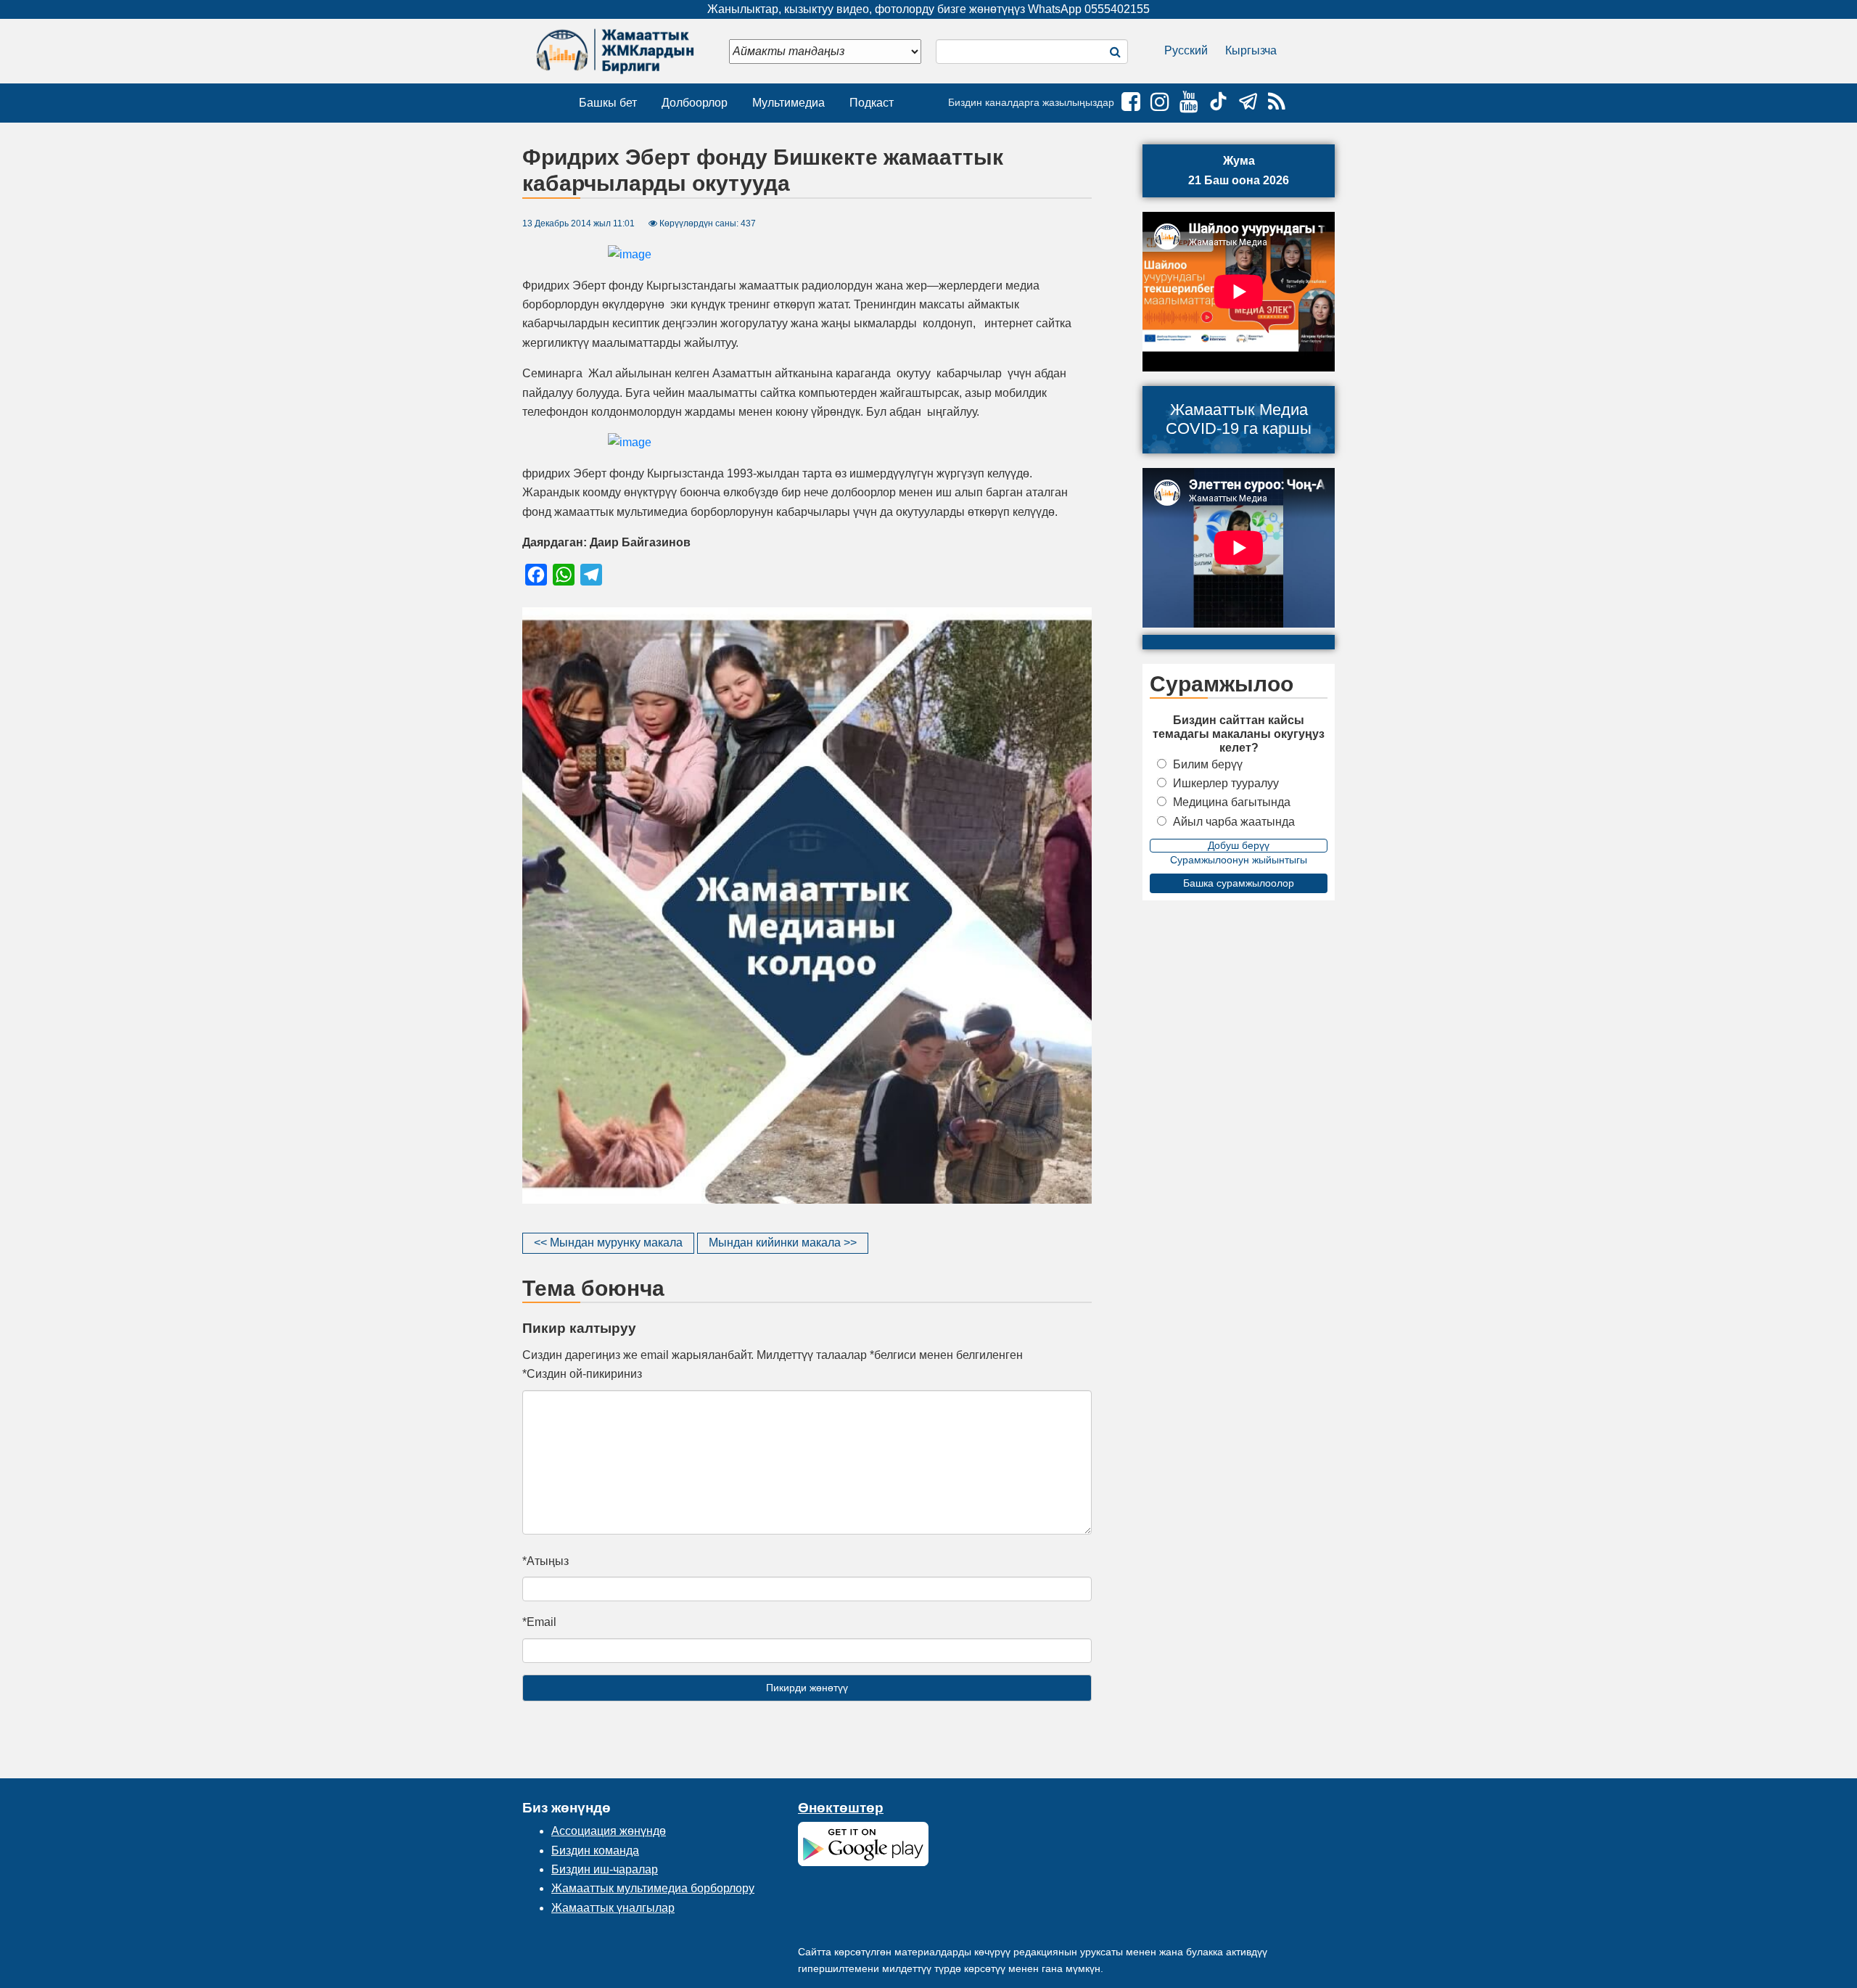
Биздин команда (595, 1851)
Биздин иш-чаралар (605, 1869)
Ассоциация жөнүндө (609, 1831)
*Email (539, 1622)
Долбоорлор (695, 103)
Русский (1186, 50)
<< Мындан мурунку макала (608, 1242)
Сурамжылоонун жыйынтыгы (1239, 860)
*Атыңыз (545, 1561)
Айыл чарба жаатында (1234, 822)
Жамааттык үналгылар (613, 1908)
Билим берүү (1208, 764)
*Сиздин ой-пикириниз (582, 1374)
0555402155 (1117, 9)
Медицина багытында (1232, 802)
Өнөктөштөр (841, 1808)
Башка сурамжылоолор (1239, 883)
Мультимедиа (788, 103)
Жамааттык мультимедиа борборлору (653, 1888)
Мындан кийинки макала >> (783, 1242)
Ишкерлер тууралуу (1226, 783)
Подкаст (872, 103)
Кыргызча (1251, 50)
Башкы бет (608, 103)
